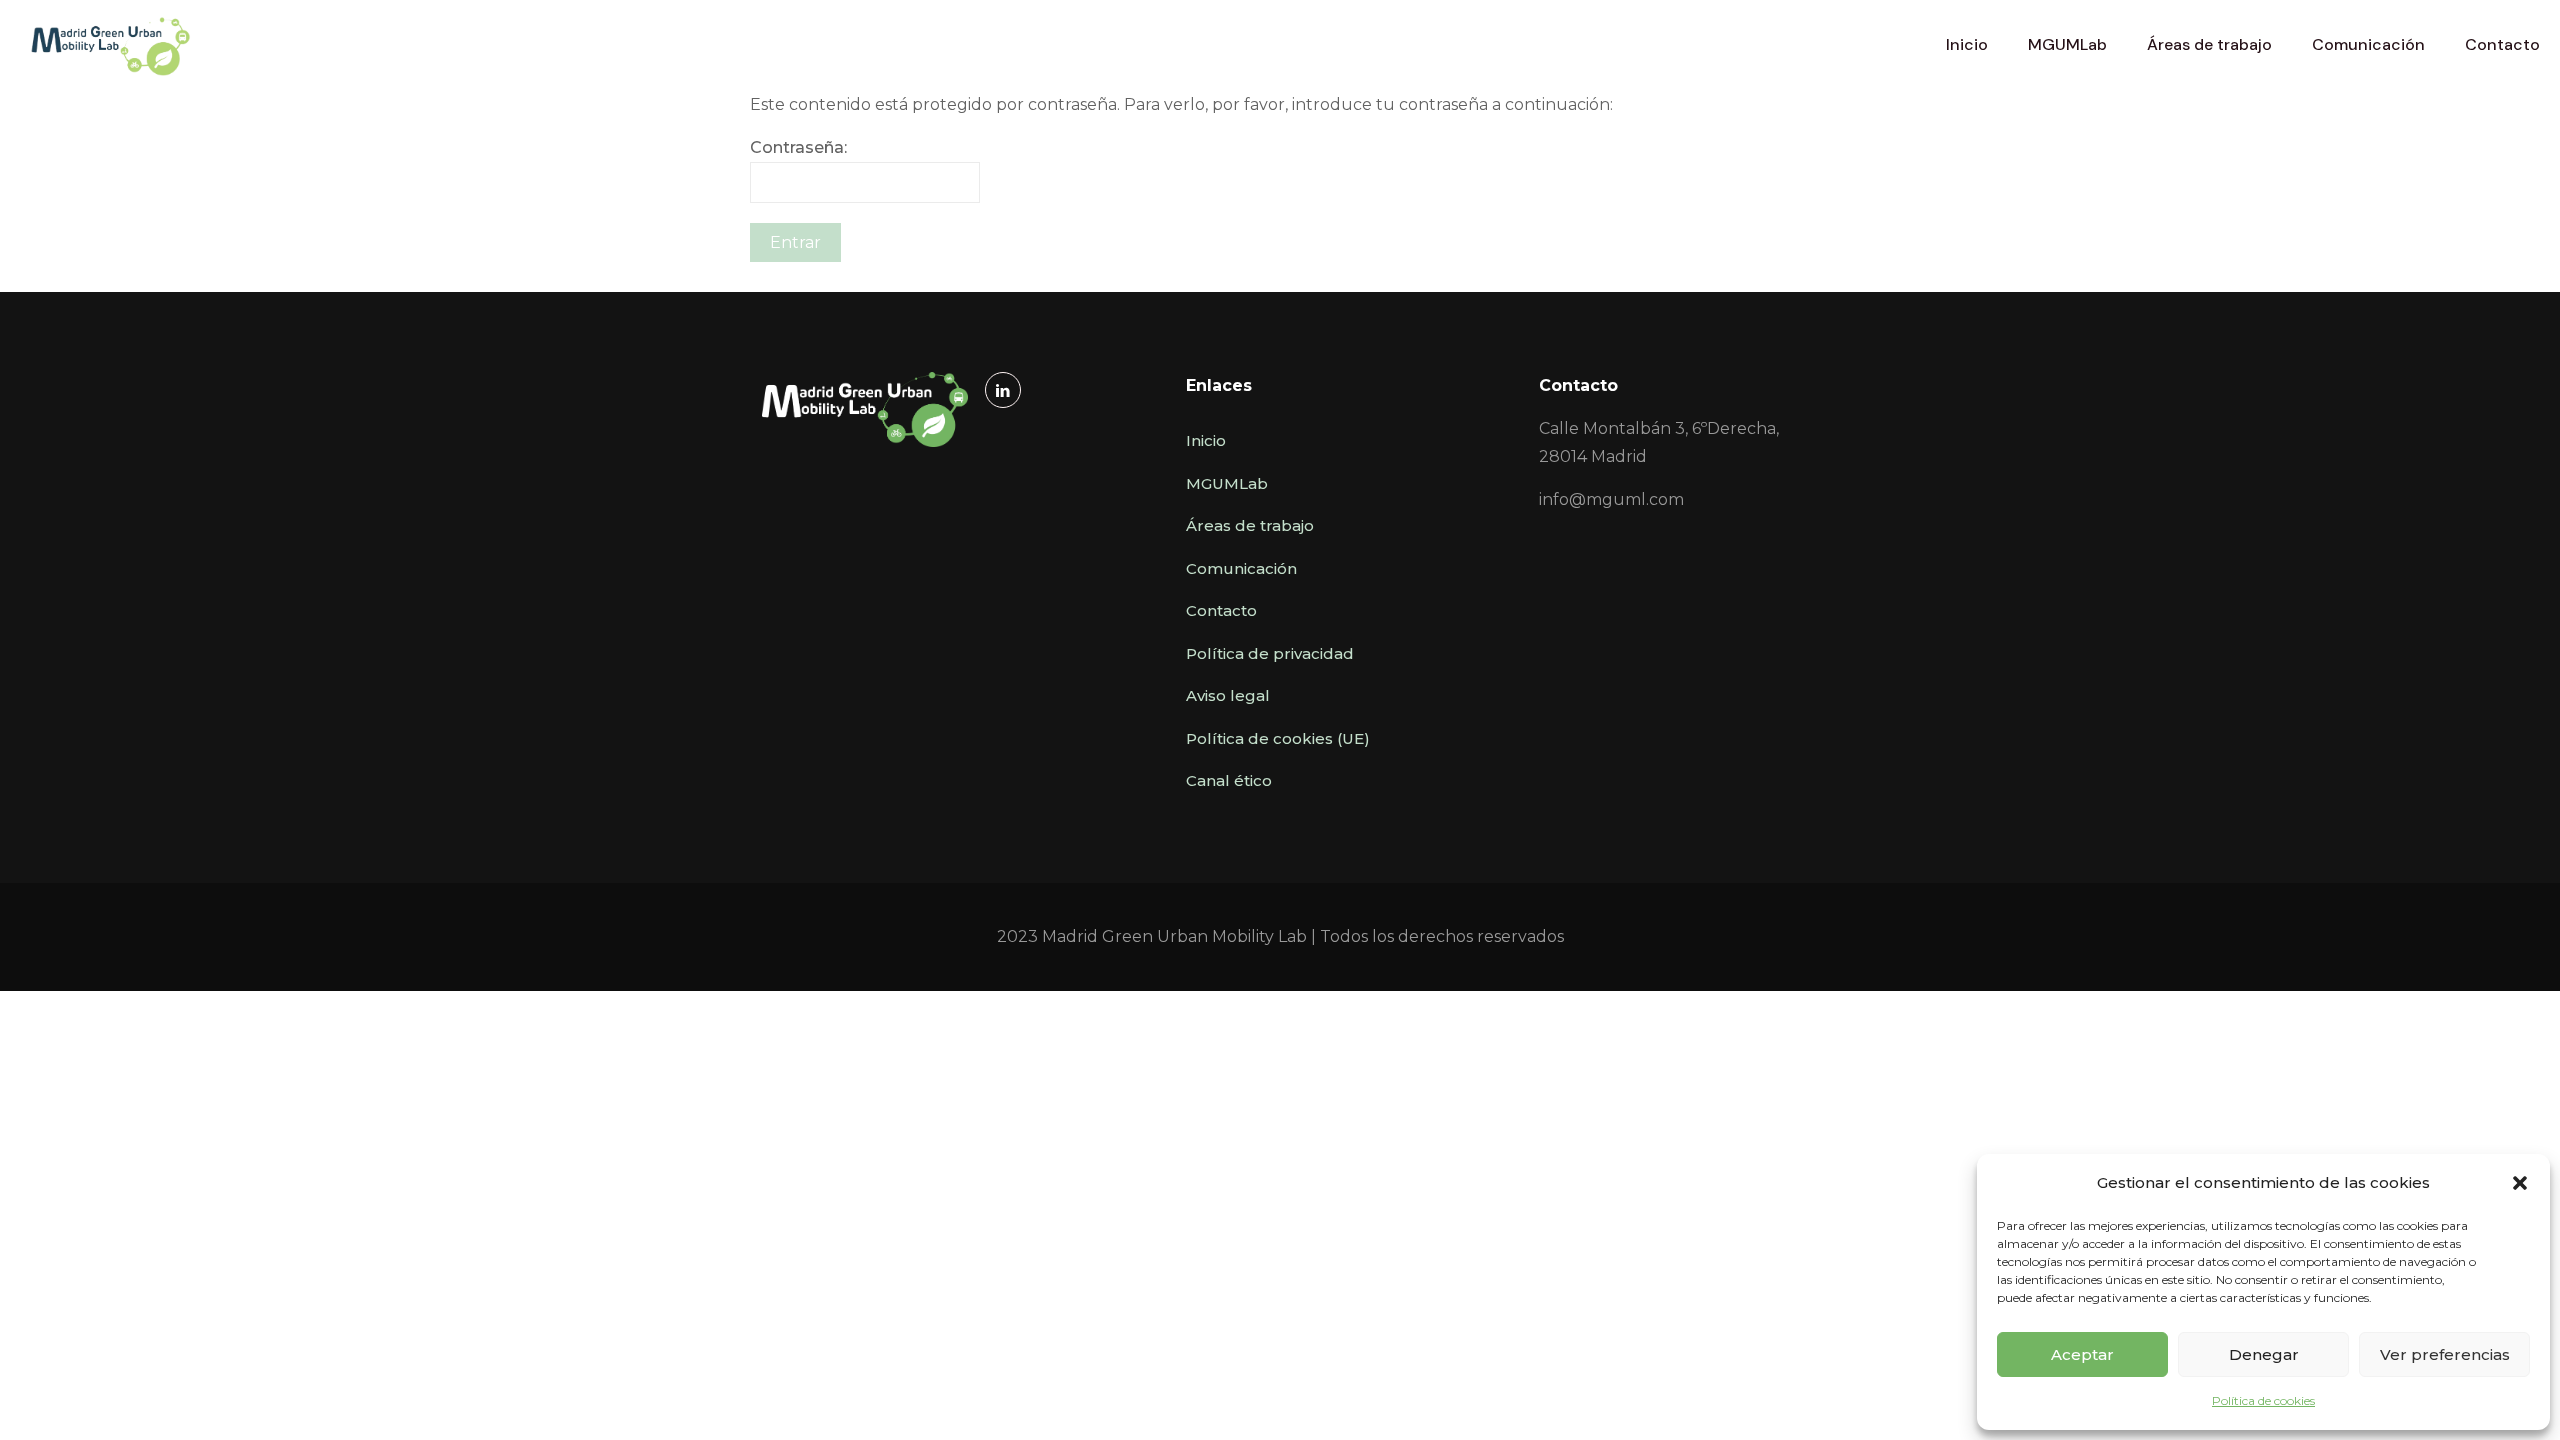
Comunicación (1241, 568)
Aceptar (2082, 1354)
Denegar (2264, 1354)
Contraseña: (798, 147)
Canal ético (1229, 780)
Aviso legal (1228, 695)
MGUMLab (1227, 483)
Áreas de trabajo (1250, 525)
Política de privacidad (1270, 653)
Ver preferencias (2445, 1354)
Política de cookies (2263, 1400)
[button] (2520, 1183)
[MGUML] (110, 45)
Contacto (1221, 610)
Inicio (1206, 440)
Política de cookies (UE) (1278, 738)
